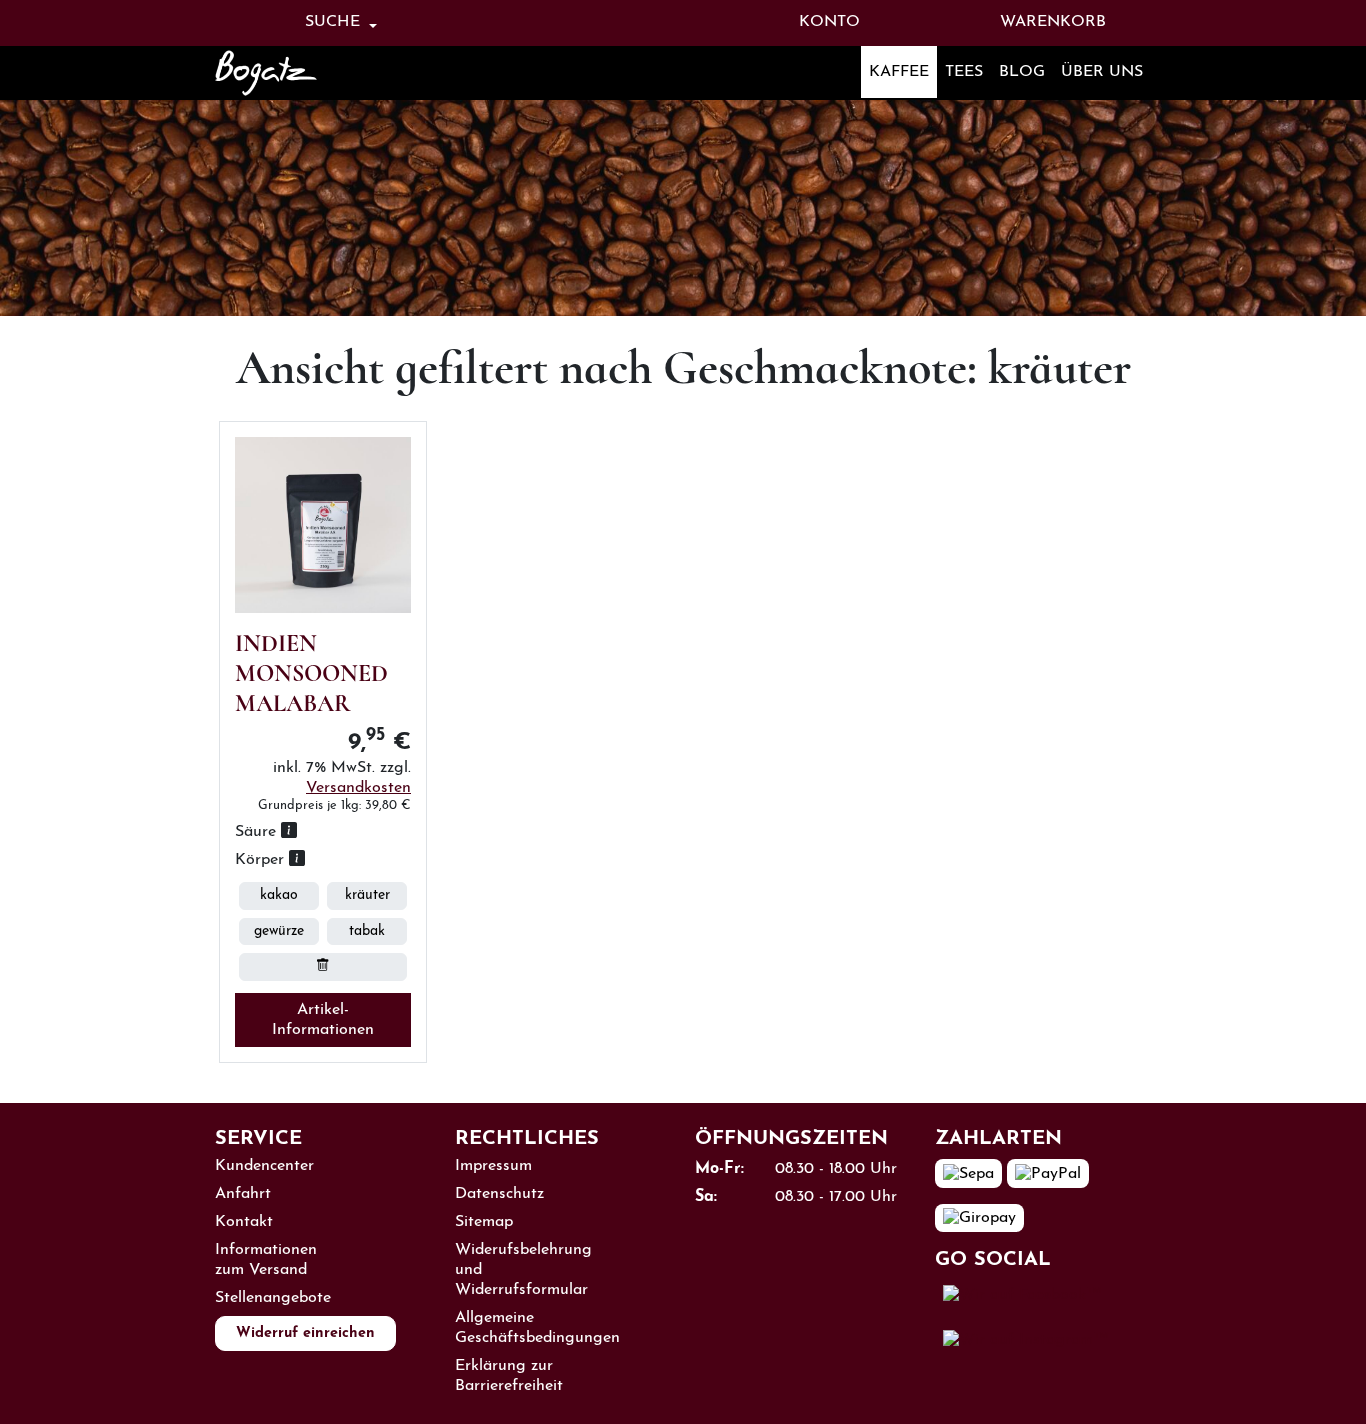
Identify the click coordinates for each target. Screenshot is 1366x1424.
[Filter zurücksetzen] (323, 967)
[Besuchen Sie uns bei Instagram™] (1026, 1339)
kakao (279, 895)
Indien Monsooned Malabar (311, 673)
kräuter (367, 895)
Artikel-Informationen (323, 1020)
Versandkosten (358, 788)
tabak (367, 931)
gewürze (279, 931)
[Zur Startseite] (293, 73)
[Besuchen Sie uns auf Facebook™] (1022, 1294)
